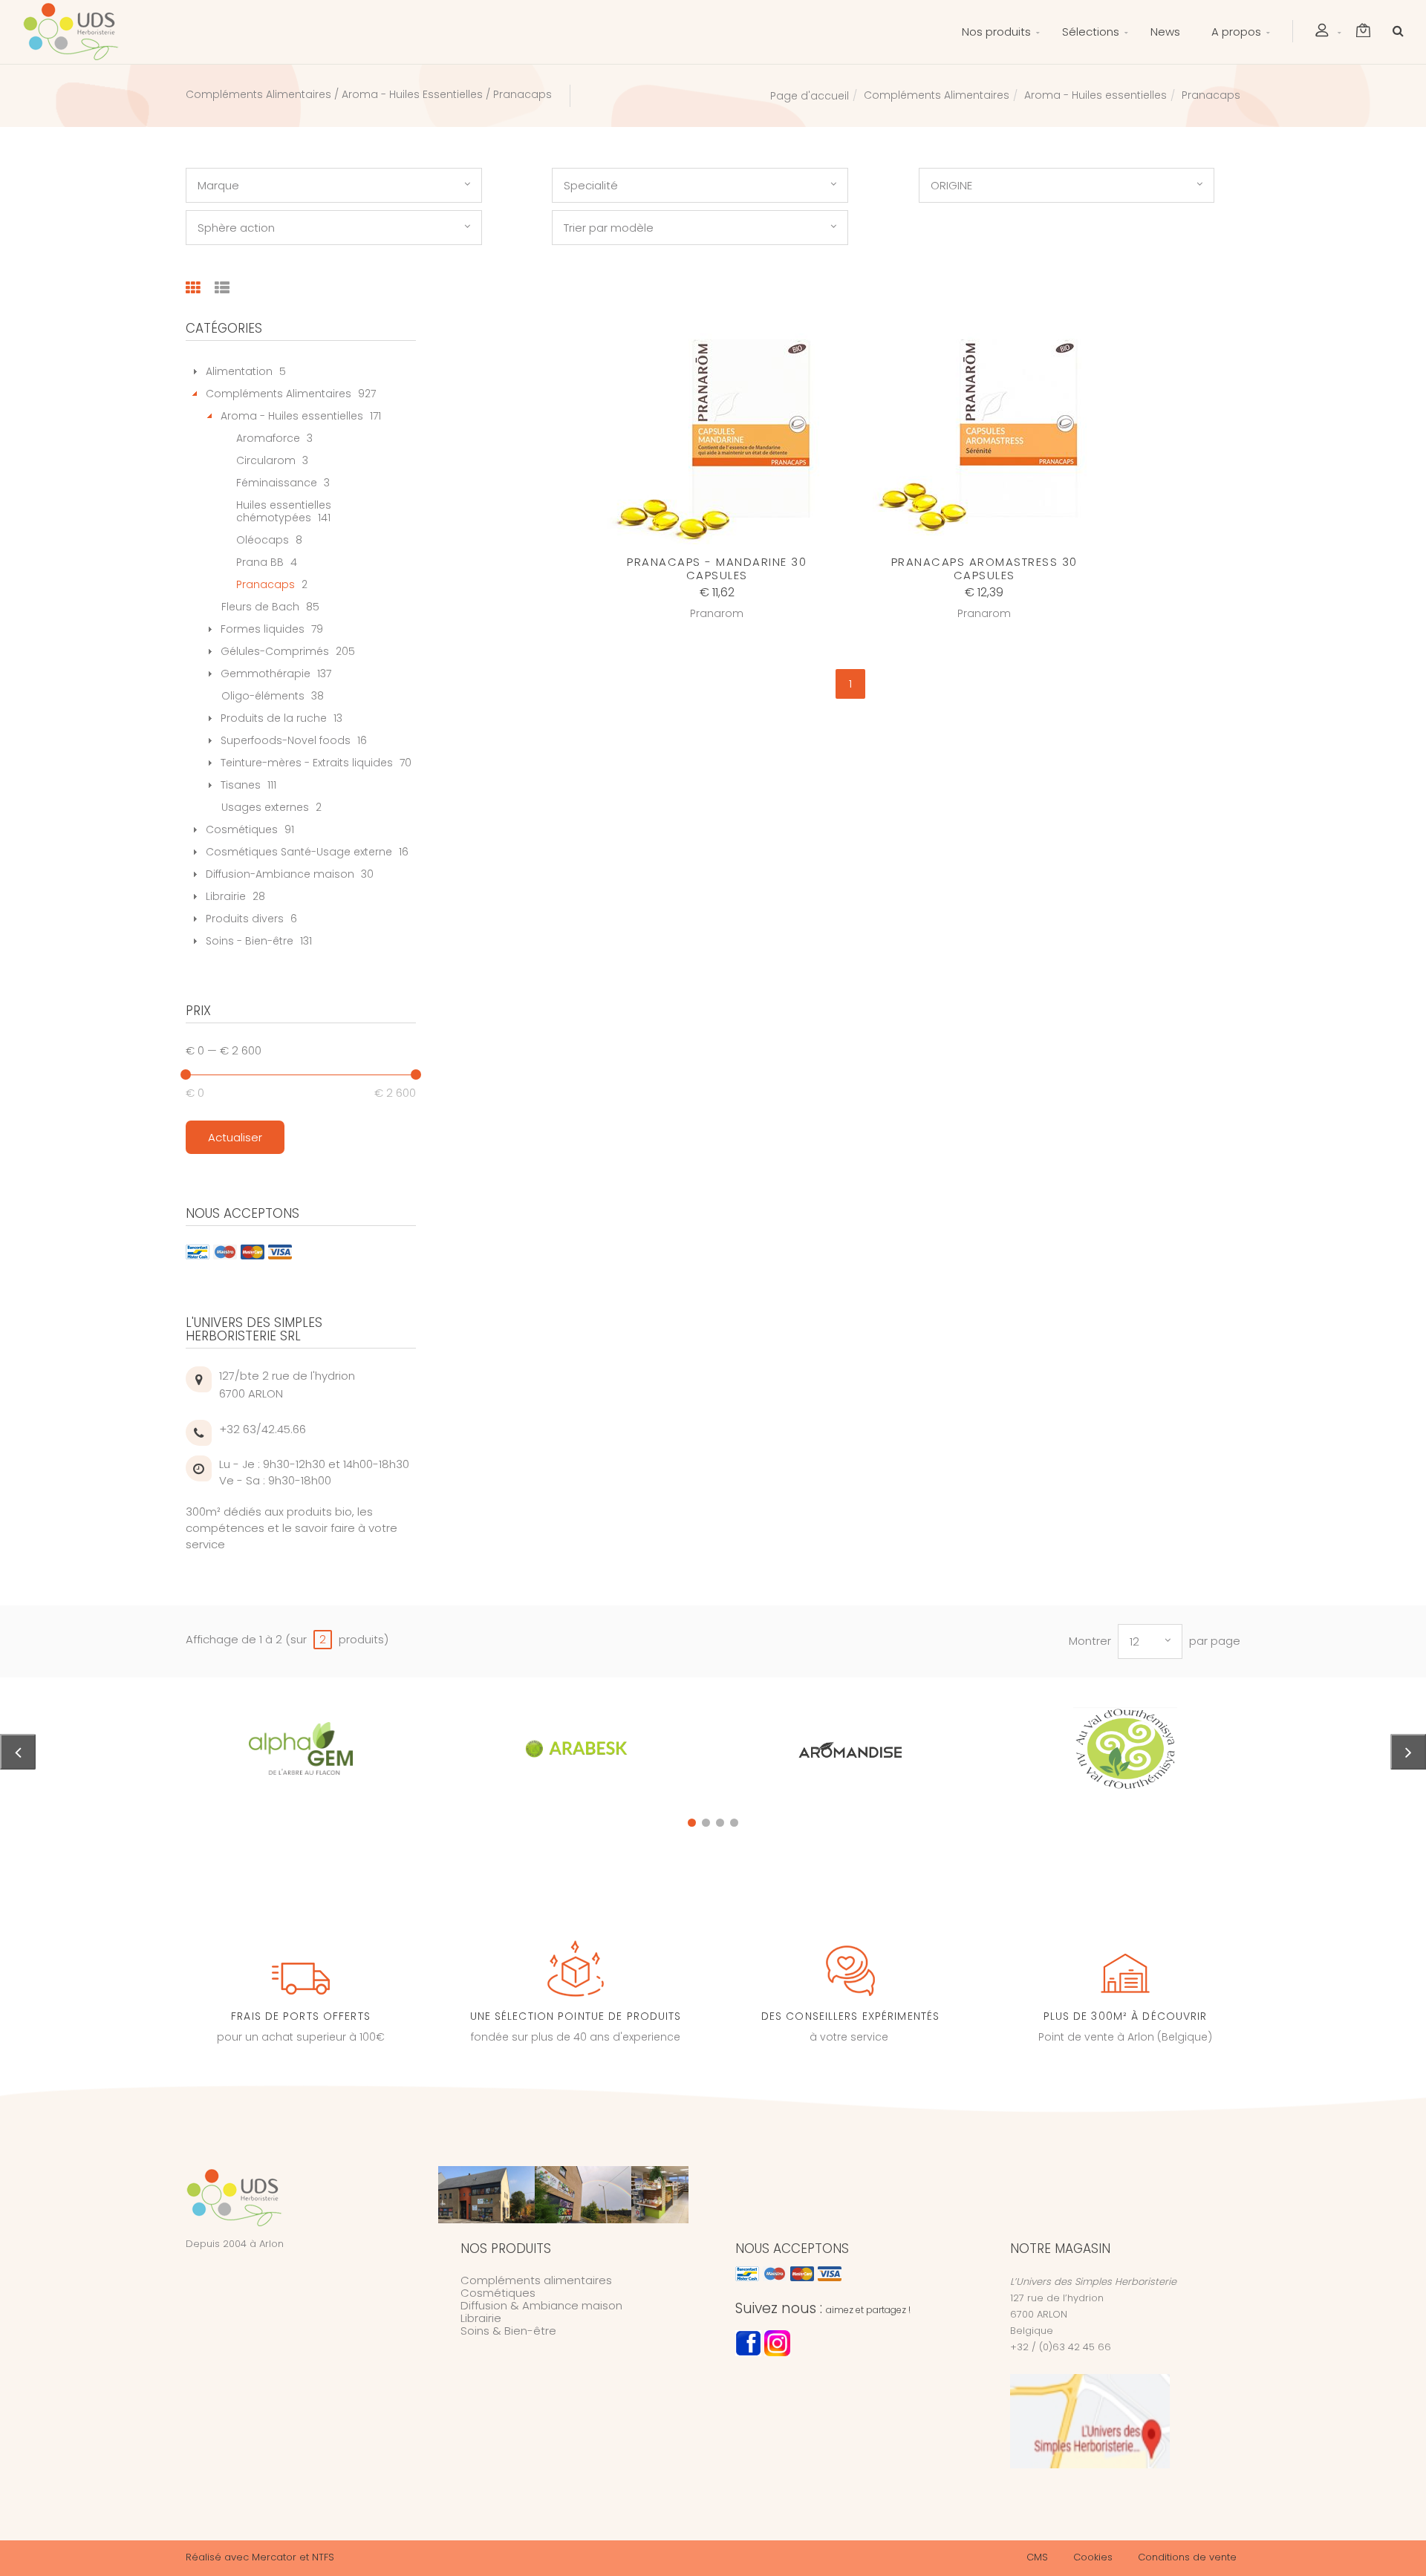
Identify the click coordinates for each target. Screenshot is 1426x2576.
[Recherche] (1394, 30)
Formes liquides (263, 629)
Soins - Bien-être (250, 941)
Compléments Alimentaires (937, 95)
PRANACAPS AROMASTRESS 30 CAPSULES (984, 568)
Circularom (266, 460)
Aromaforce (268, 438)
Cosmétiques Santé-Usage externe (299, 852)
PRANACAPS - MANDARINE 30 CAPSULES (717, 568)
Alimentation (239, 371)
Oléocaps (263, 540)
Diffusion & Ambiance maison (541, 2305)
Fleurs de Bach (260, 607)
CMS (1037, 2557)
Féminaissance (277, 483)
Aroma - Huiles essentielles (1095, 95)
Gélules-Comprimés (275, 651)
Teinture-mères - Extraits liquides (307, 763)
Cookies (1093, 2557)
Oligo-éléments (263, 696)
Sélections (1091, 32)
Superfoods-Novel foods (286, 740)
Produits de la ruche (274, 718)
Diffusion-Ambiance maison (280, 874)
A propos (1236, 32)
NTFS (323, 2557)
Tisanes (241, 785)
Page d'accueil (810, 96)
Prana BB (260, 562)
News (1165, 32)
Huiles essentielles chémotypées (284, 511)
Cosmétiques (242, 829)
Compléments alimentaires (536, 2280)
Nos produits (996, 32)
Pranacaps (266, 584)
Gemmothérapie (266, 674)
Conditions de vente (1187, 2557)
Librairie (226, 896)
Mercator (274, 2557)
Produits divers (245, 919)
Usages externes (265, 807)
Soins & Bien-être (508, 2331)
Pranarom (717, 613)
